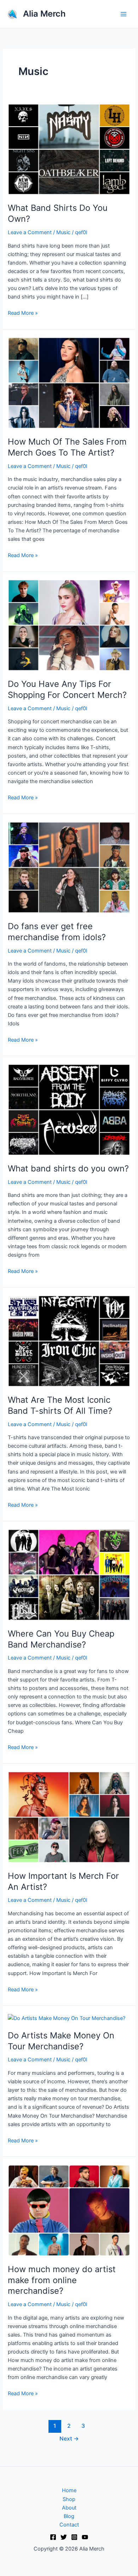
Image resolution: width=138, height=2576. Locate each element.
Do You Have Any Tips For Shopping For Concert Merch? (67, 689)
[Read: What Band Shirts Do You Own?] (69, 149)
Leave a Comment (30, 232)
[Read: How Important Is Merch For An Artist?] (69, 1817)
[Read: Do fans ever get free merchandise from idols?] (69, 867)
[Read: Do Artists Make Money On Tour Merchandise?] (67, 2018)
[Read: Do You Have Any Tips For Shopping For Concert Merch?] (69, 625)
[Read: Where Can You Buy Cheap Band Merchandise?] (69, 1575)
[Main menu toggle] (123, 14)
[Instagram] (74, 2537)
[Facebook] (53, 2537)
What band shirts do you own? (68, 1168)
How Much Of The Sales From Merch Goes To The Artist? (67, 447)
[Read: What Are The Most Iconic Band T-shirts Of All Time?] (69, 1341)
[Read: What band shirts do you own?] (69, 1110)
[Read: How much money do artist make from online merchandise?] (69, 2210)
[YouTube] (85, 2537)
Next (69, 2439)
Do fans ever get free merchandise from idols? (57, 932)
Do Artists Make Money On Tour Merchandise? (61, 2041)
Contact (69, 2525)
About (69, 2508)
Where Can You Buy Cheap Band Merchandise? (61, 1639)
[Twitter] (64, 2537)
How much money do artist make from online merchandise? (62, 2280)
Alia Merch (44, 14)
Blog (69, 2516)
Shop (69, 2499)
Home (69, 2490)
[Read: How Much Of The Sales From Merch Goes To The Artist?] (69, 383)
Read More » (23, 312)
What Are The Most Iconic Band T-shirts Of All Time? (60, 1405)
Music (63, 232)
